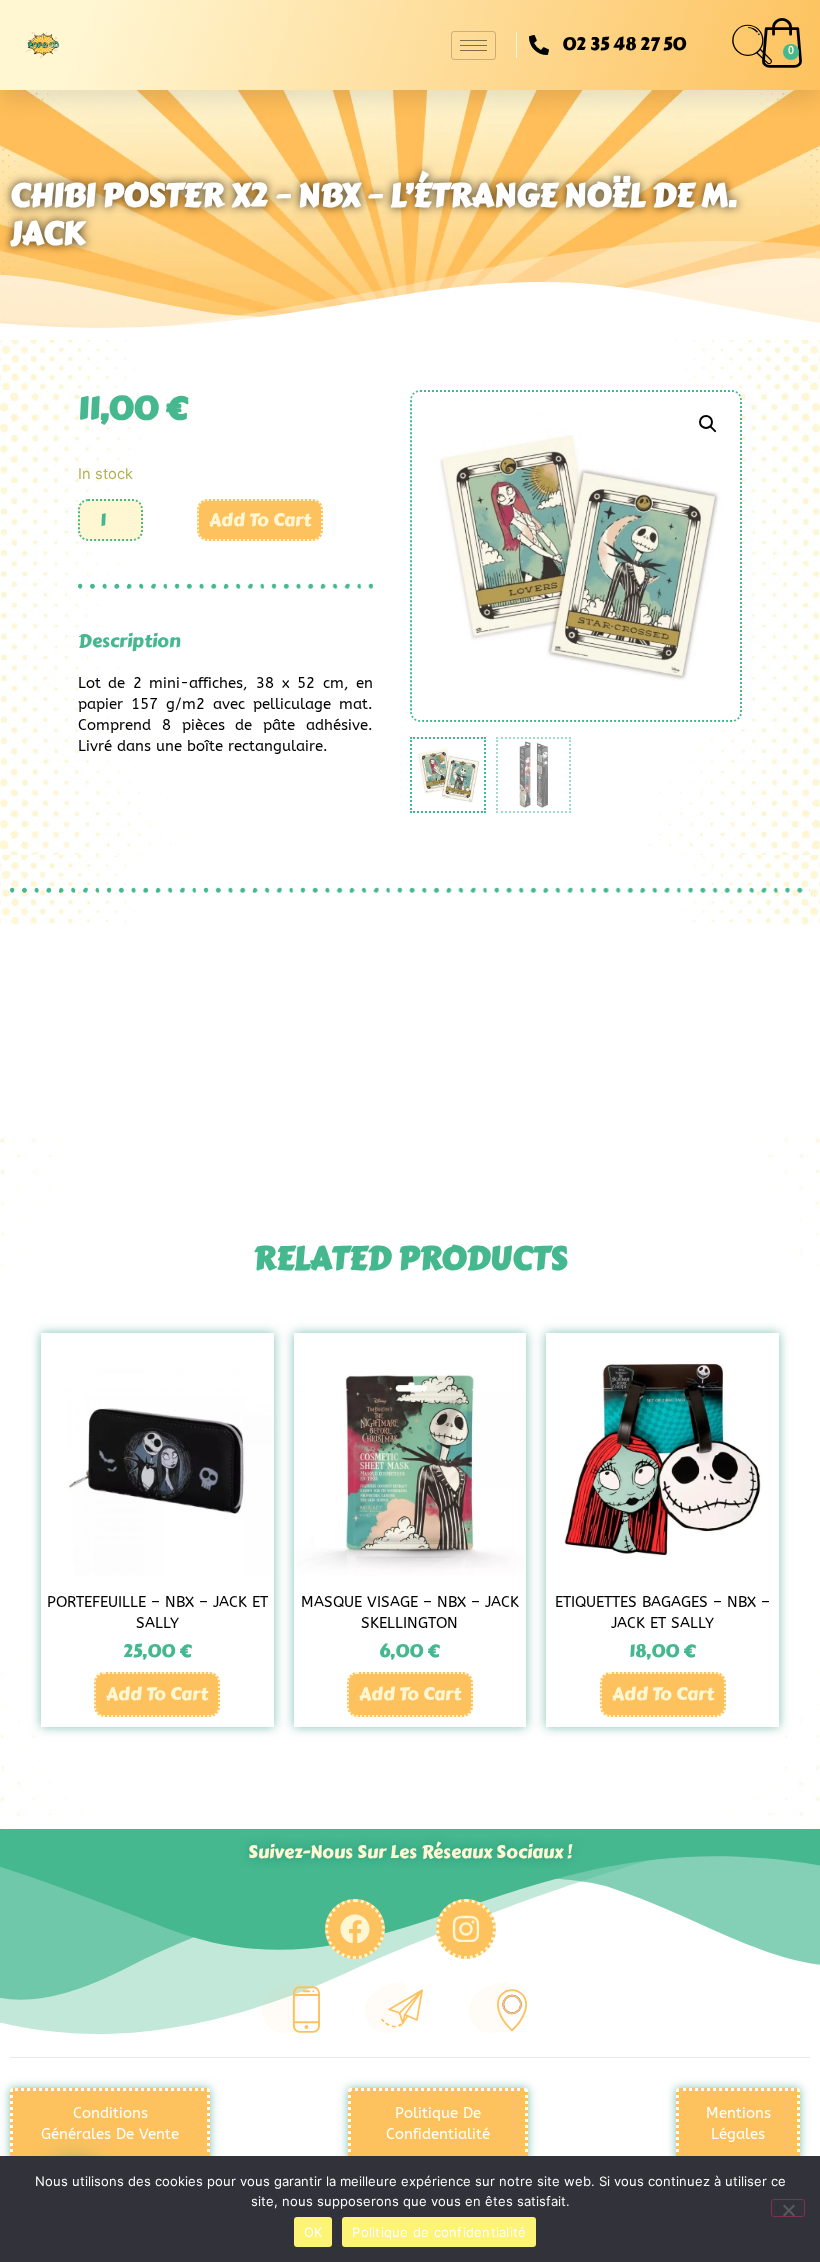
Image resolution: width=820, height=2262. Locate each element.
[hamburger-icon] (473, 45)
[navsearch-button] (752, 45)
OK (313, 2232)
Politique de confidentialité (439, 2232)
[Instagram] (466, 1929)
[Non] (788, 2208)
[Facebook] (355, 1929)
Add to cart (260, 520)
